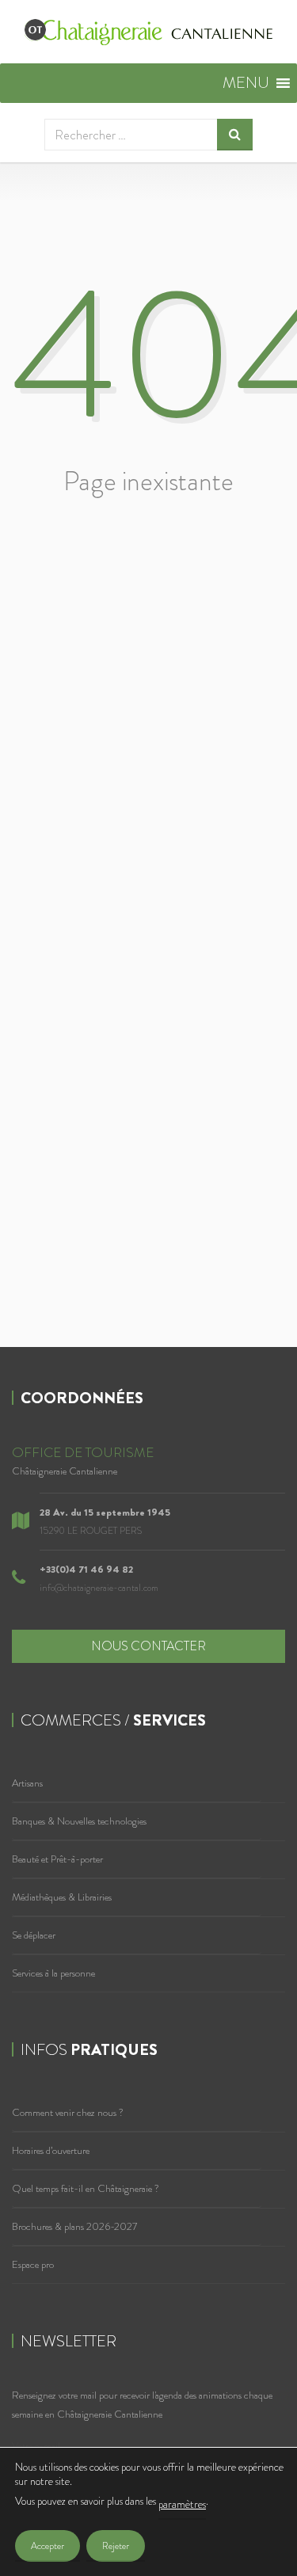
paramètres (182, 2504)
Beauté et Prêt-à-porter (57, 1859)
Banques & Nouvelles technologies (79, 1821)
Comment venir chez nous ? (68, 2112)
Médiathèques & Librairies (62, 1897)
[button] (246, 83)
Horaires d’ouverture (51, 2150)
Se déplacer (34, 1935)
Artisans (27, 1783)
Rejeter (116, 2546)
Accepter (48, 2546)
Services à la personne (53, 1973)
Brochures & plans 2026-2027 (74, 2226)
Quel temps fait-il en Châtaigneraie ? (86, 2188)
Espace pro (33, 2264)
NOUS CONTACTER (148, 1646)
